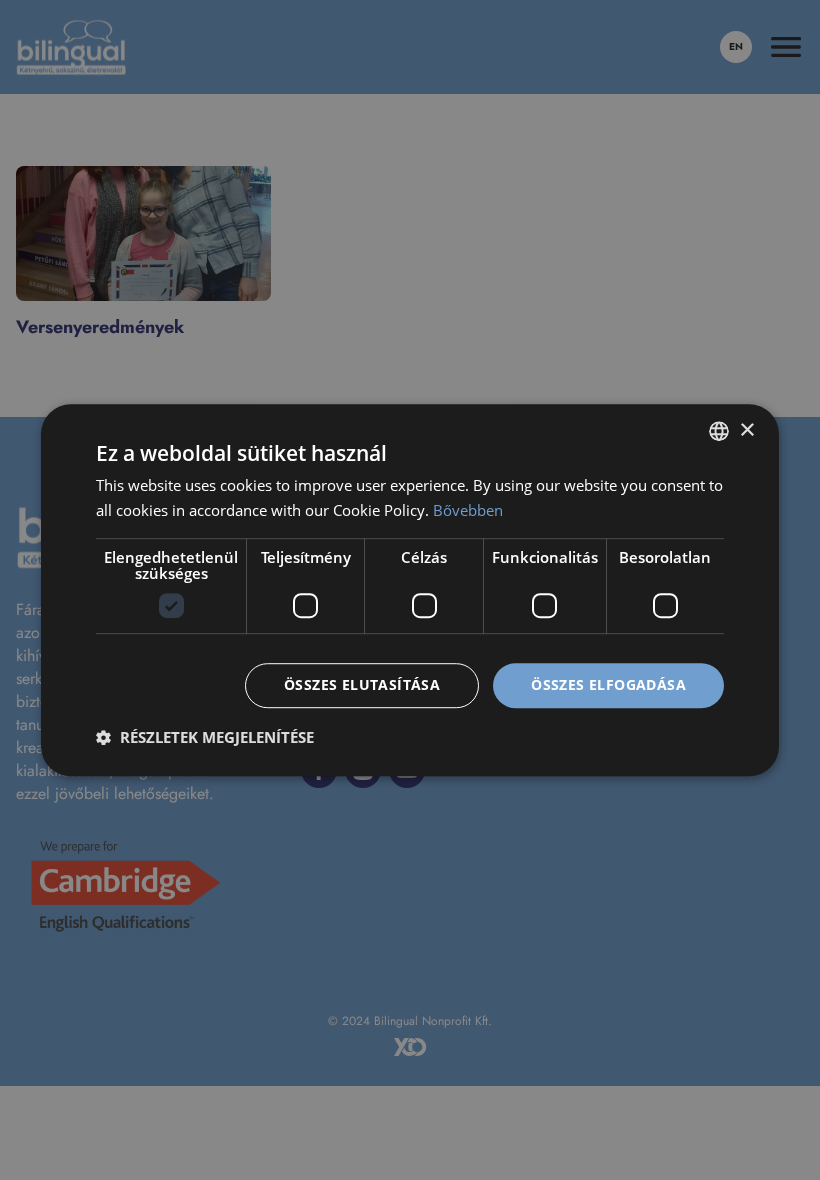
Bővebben (468, 510)
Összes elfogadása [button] (608, 684)
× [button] (746, 430)
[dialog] (410, 590)
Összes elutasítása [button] (362, 684)
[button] (205, 737)
